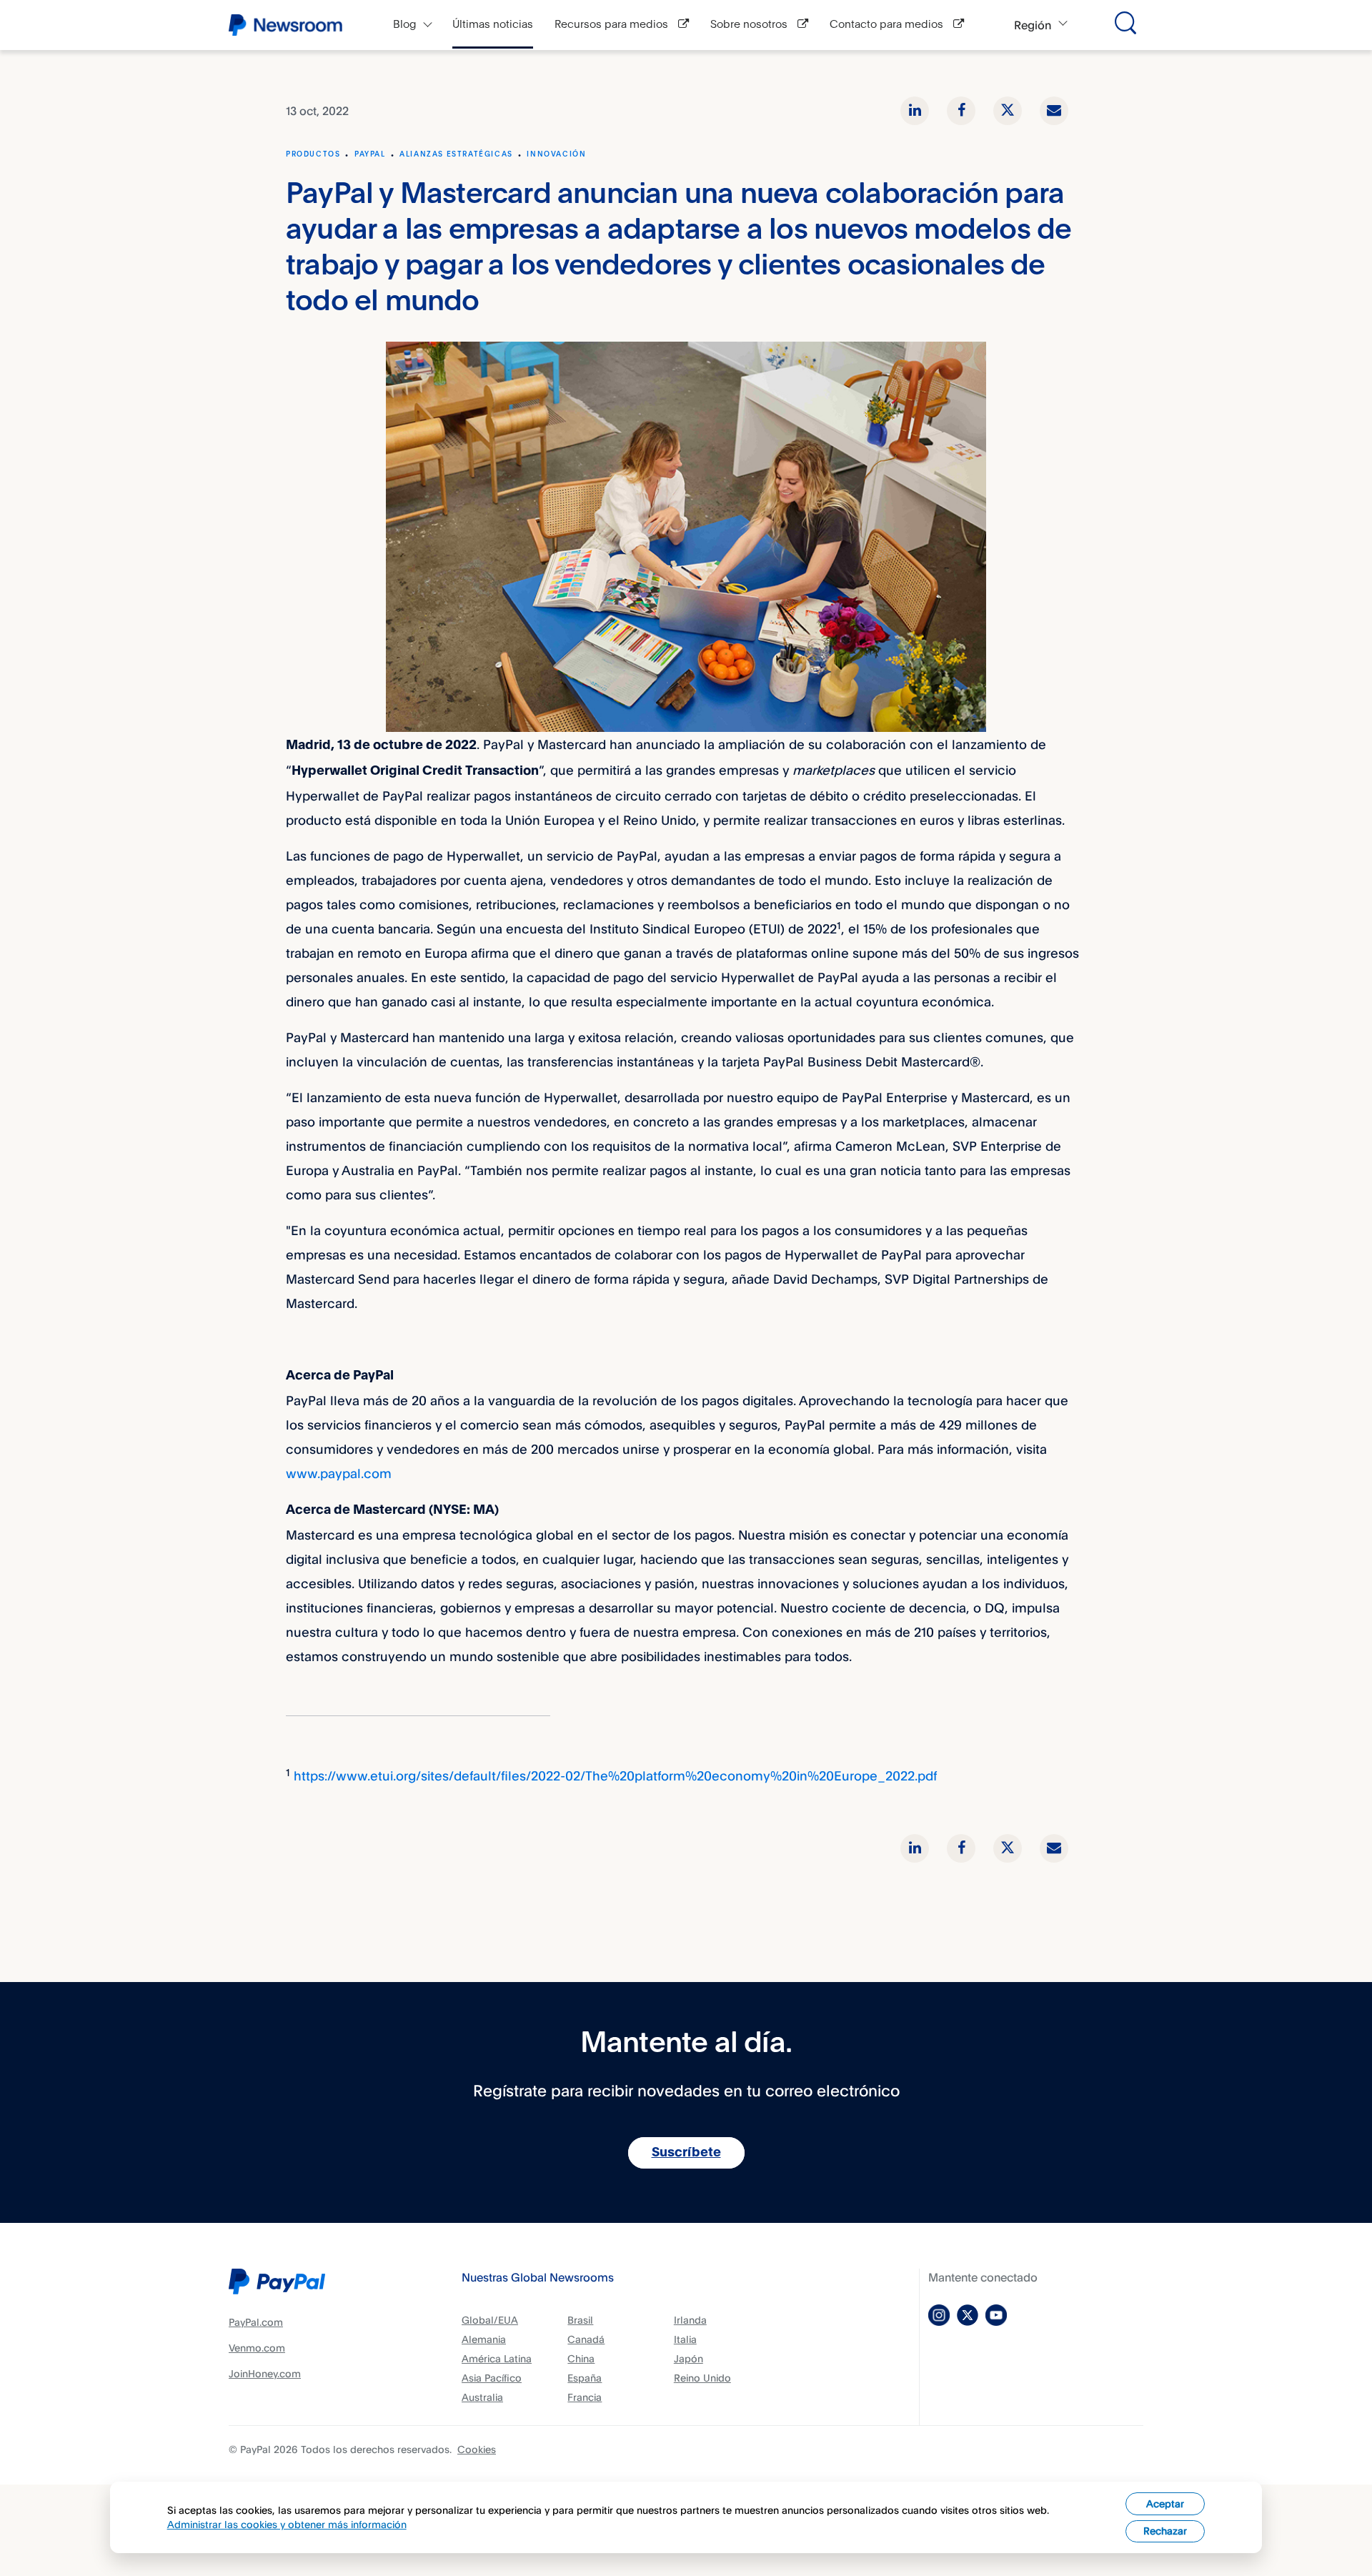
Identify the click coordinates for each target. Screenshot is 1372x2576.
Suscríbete (686, 2153)
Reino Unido (702, 2378)
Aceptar (1165, 2503)
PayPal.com (256, 2322)
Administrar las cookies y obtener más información (287, 2524)
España (585, 2378)
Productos (313, 154)
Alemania (484, 2339)
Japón (689, 2358)
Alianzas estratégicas (456, 154)
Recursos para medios (613, 25)
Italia (685, 2339)
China (581, 2358)
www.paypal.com (339, 1473)
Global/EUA (490, 2320)
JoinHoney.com (265, 2373)
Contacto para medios (888, 25)
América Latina (497, 2358)
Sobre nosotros (750, 25)
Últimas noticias (493, 25)
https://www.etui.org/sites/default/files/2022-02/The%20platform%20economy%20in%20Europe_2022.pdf (615, 1775)
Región (1033, 25)
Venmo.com (257, 2348)
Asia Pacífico (492, 2378)
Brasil (580, 2320)
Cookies (477, 2449)
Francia (585, 2397)
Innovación (556, 154)
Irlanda (690, 2320)
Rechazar (1165, 2531)
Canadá (586, 2339)
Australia (482, 2397)
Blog (405, 25)
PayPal (370, 154)
